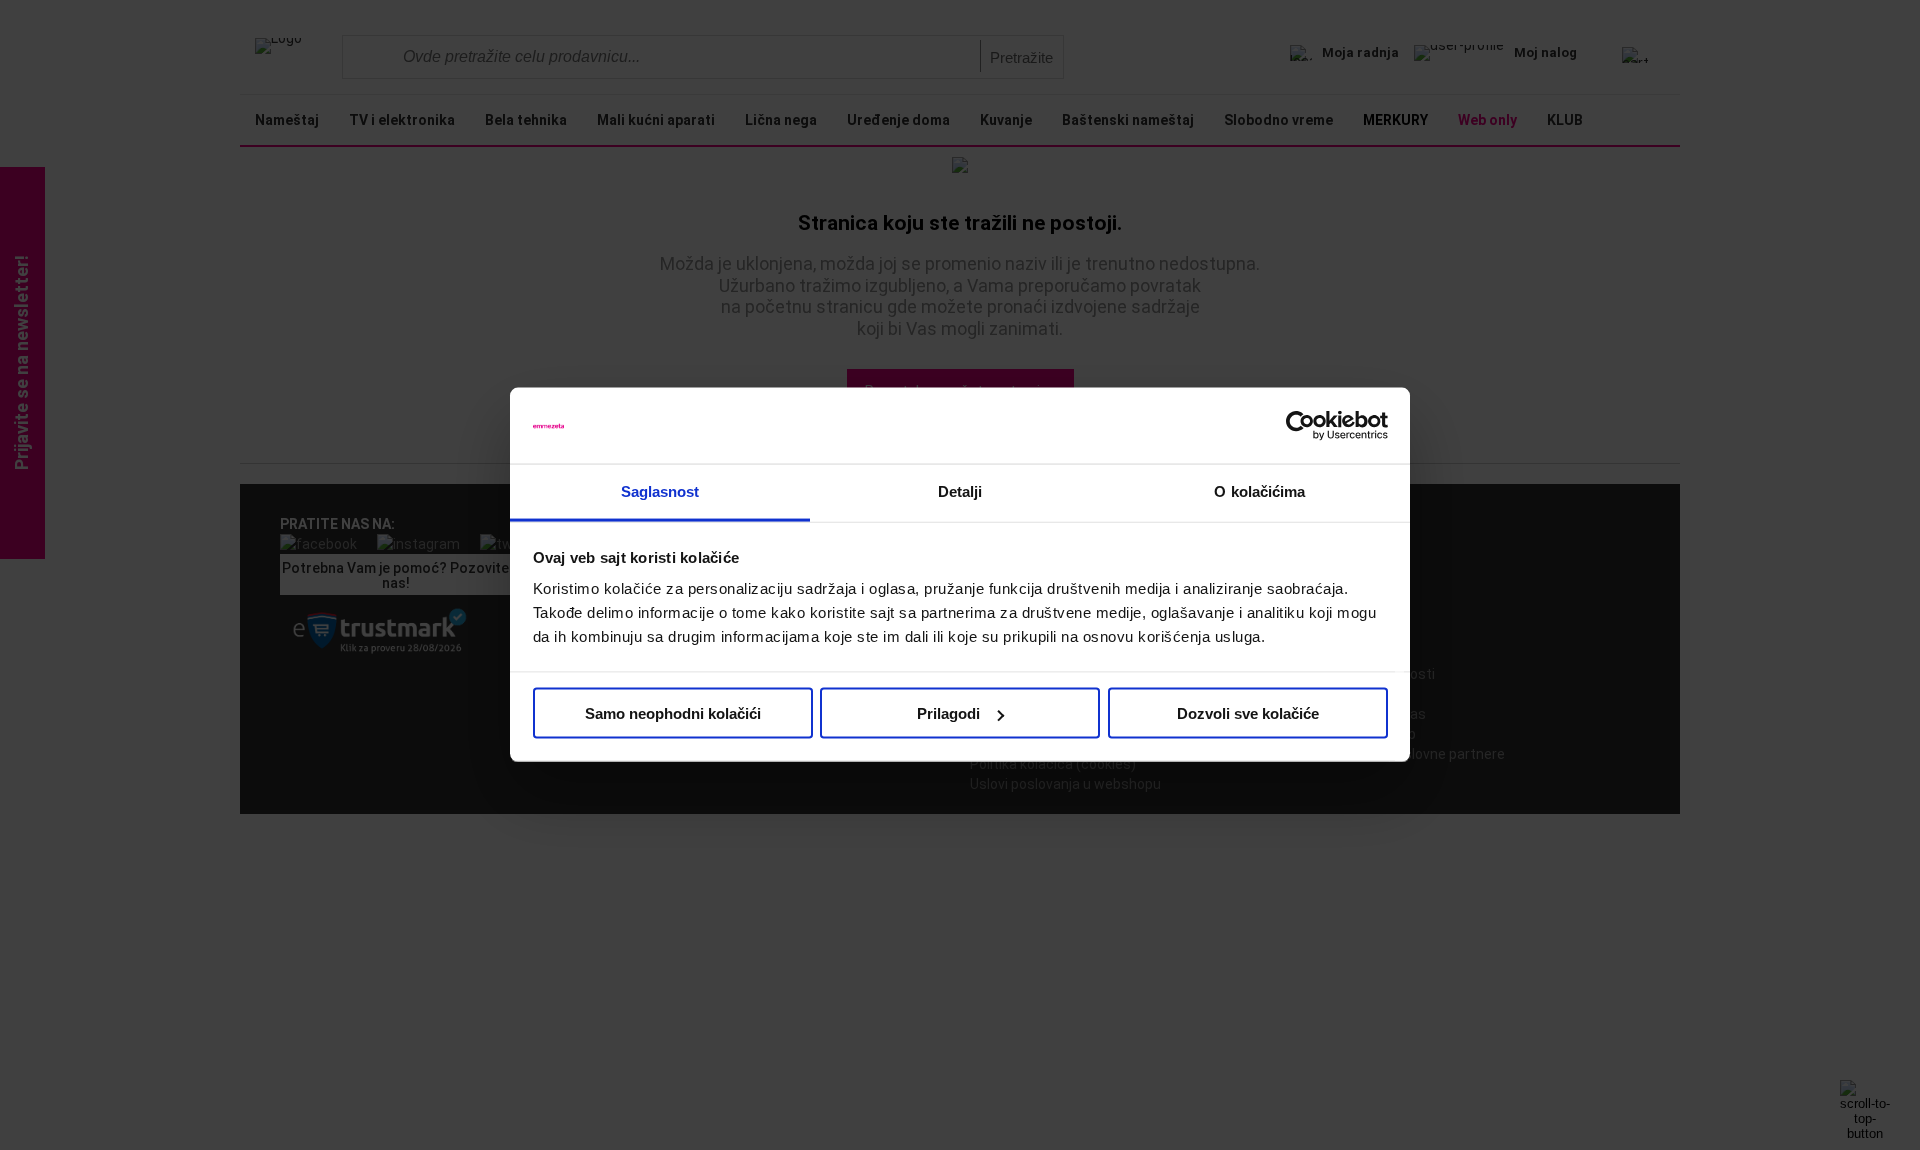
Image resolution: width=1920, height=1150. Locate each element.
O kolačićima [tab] (1259, 491)
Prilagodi (948, 713)
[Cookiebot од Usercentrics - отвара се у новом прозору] (1300, 426)
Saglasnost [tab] (660, 491)
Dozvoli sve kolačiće (1248, 713)
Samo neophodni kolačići (673, 713)
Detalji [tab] (960, 491)
